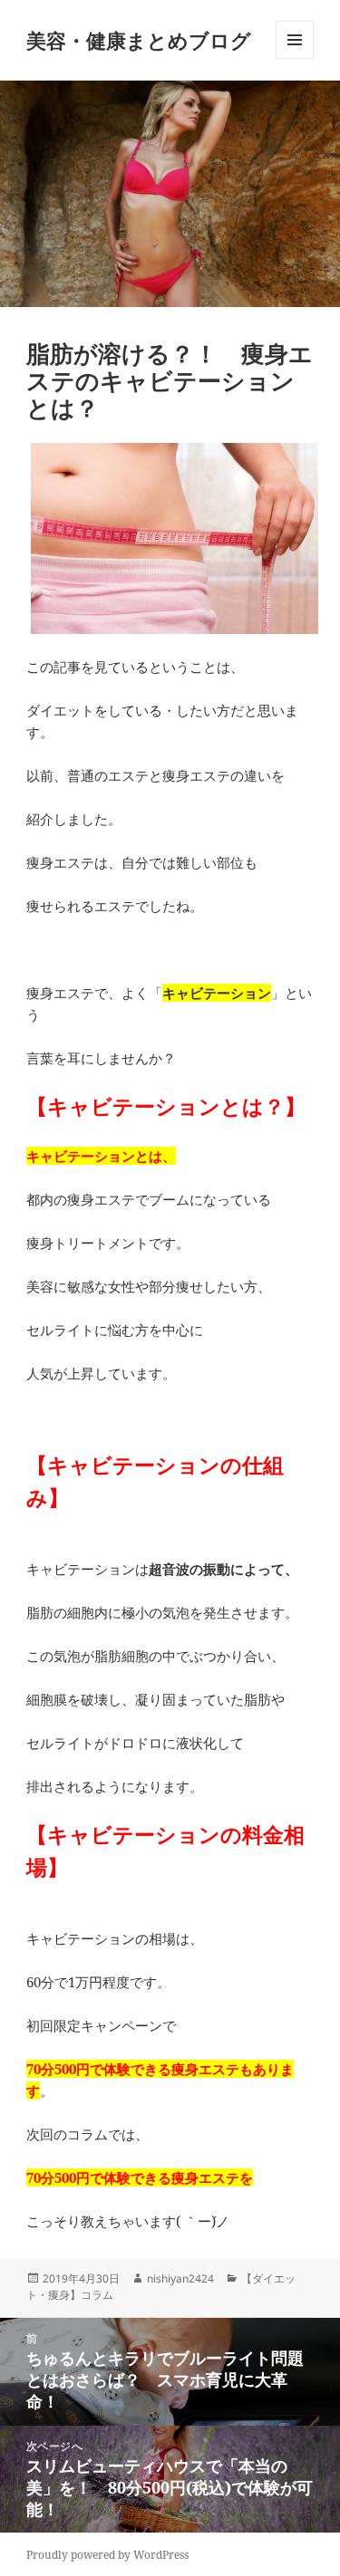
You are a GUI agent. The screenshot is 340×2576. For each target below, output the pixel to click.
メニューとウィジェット (295, 58)
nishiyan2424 (180, 2278)
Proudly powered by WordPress (107, 2555)
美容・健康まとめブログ (139, 40)
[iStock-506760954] (170, 539)
